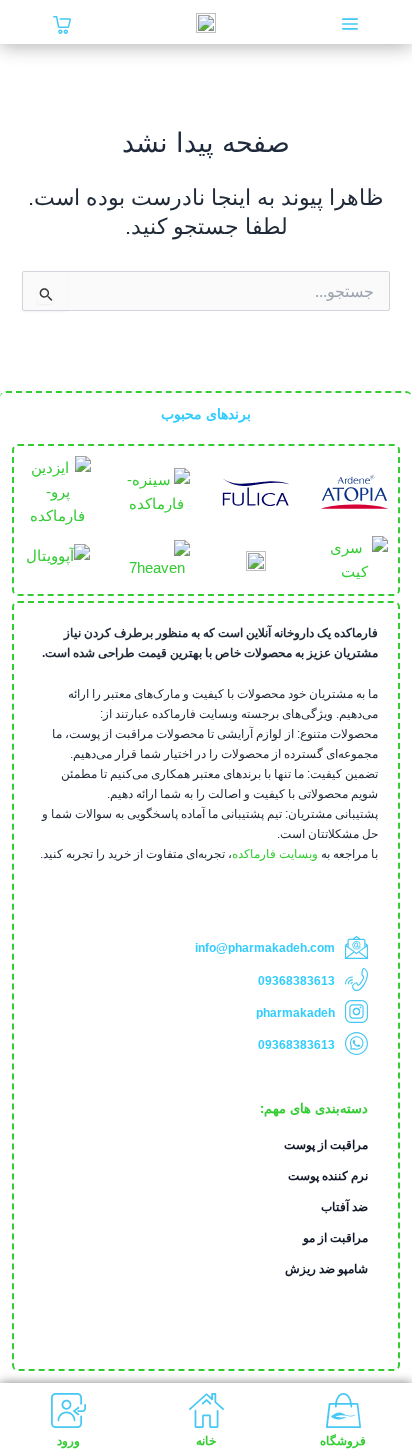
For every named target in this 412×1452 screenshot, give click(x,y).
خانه (206, 1441)
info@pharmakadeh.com (265, 948)
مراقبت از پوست (326, 1145)
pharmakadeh (295, 1013)
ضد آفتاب (344, 1207)
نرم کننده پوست (328, 1176)
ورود (68, 1441)
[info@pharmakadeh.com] (356, 947)
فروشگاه (343, 1441)
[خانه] (206, 1410)
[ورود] (68, 1410)
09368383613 (296, 981)
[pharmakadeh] (356, 1011)
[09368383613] (356, 979)
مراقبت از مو (335, 1238)
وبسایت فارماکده (275, 854)
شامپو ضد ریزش (326, 1269)
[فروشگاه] (343, 1410)
